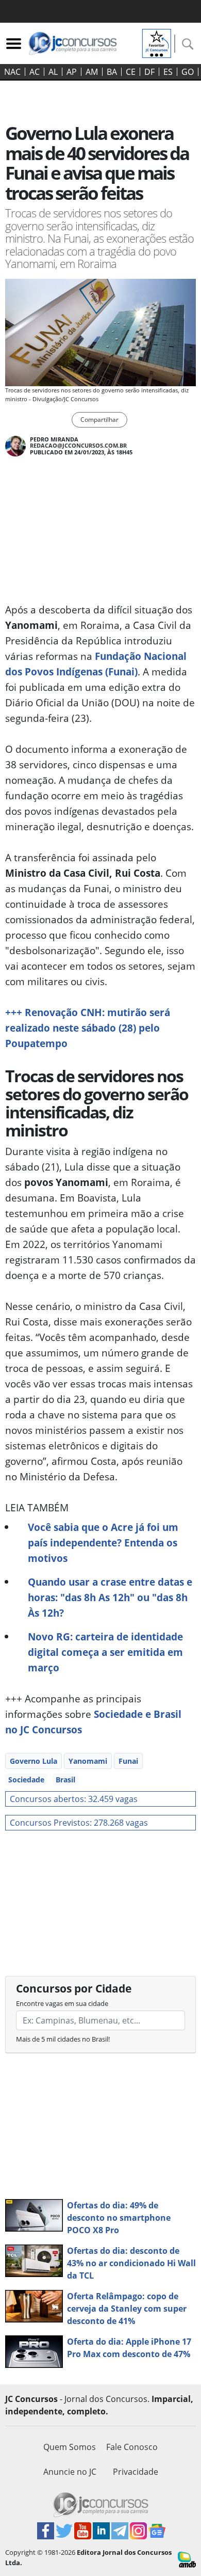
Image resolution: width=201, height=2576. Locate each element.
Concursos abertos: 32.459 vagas (74, 1799)
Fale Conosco (132, 2447)
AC (35, 72)
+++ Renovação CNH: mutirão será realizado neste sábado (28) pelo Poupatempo (88, 1028)
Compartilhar (99, 420)
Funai (128, 1761)
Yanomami (88, 1761)
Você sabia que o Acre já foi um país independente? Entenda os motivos (103, 1543)
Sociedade (26, 1780)
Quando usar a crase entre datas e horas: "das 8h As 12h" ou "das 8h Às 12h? (110, 1597)
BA (112, 72)
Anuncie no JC (70, 2472)
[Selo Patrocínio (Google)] (157, 42)
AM (92, 72)
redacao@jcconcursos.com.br (78, 445)
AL (53, 72)
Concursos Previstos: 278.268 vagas (79, 1823)
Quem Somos (70, 2447)
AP (72, 72)
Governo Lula (33, 1761)
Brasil (65, 1780)
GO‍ (188, 72)
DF (149, 72)
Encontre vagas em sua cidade (62, 2003)
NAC (12, 72)
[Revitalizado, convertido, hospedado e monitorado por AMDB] (187, 2559)
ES (168, 72)
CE (131, 72)
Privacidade (136, 2472)
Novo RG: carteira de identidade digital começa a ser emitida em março (105, 1652)
